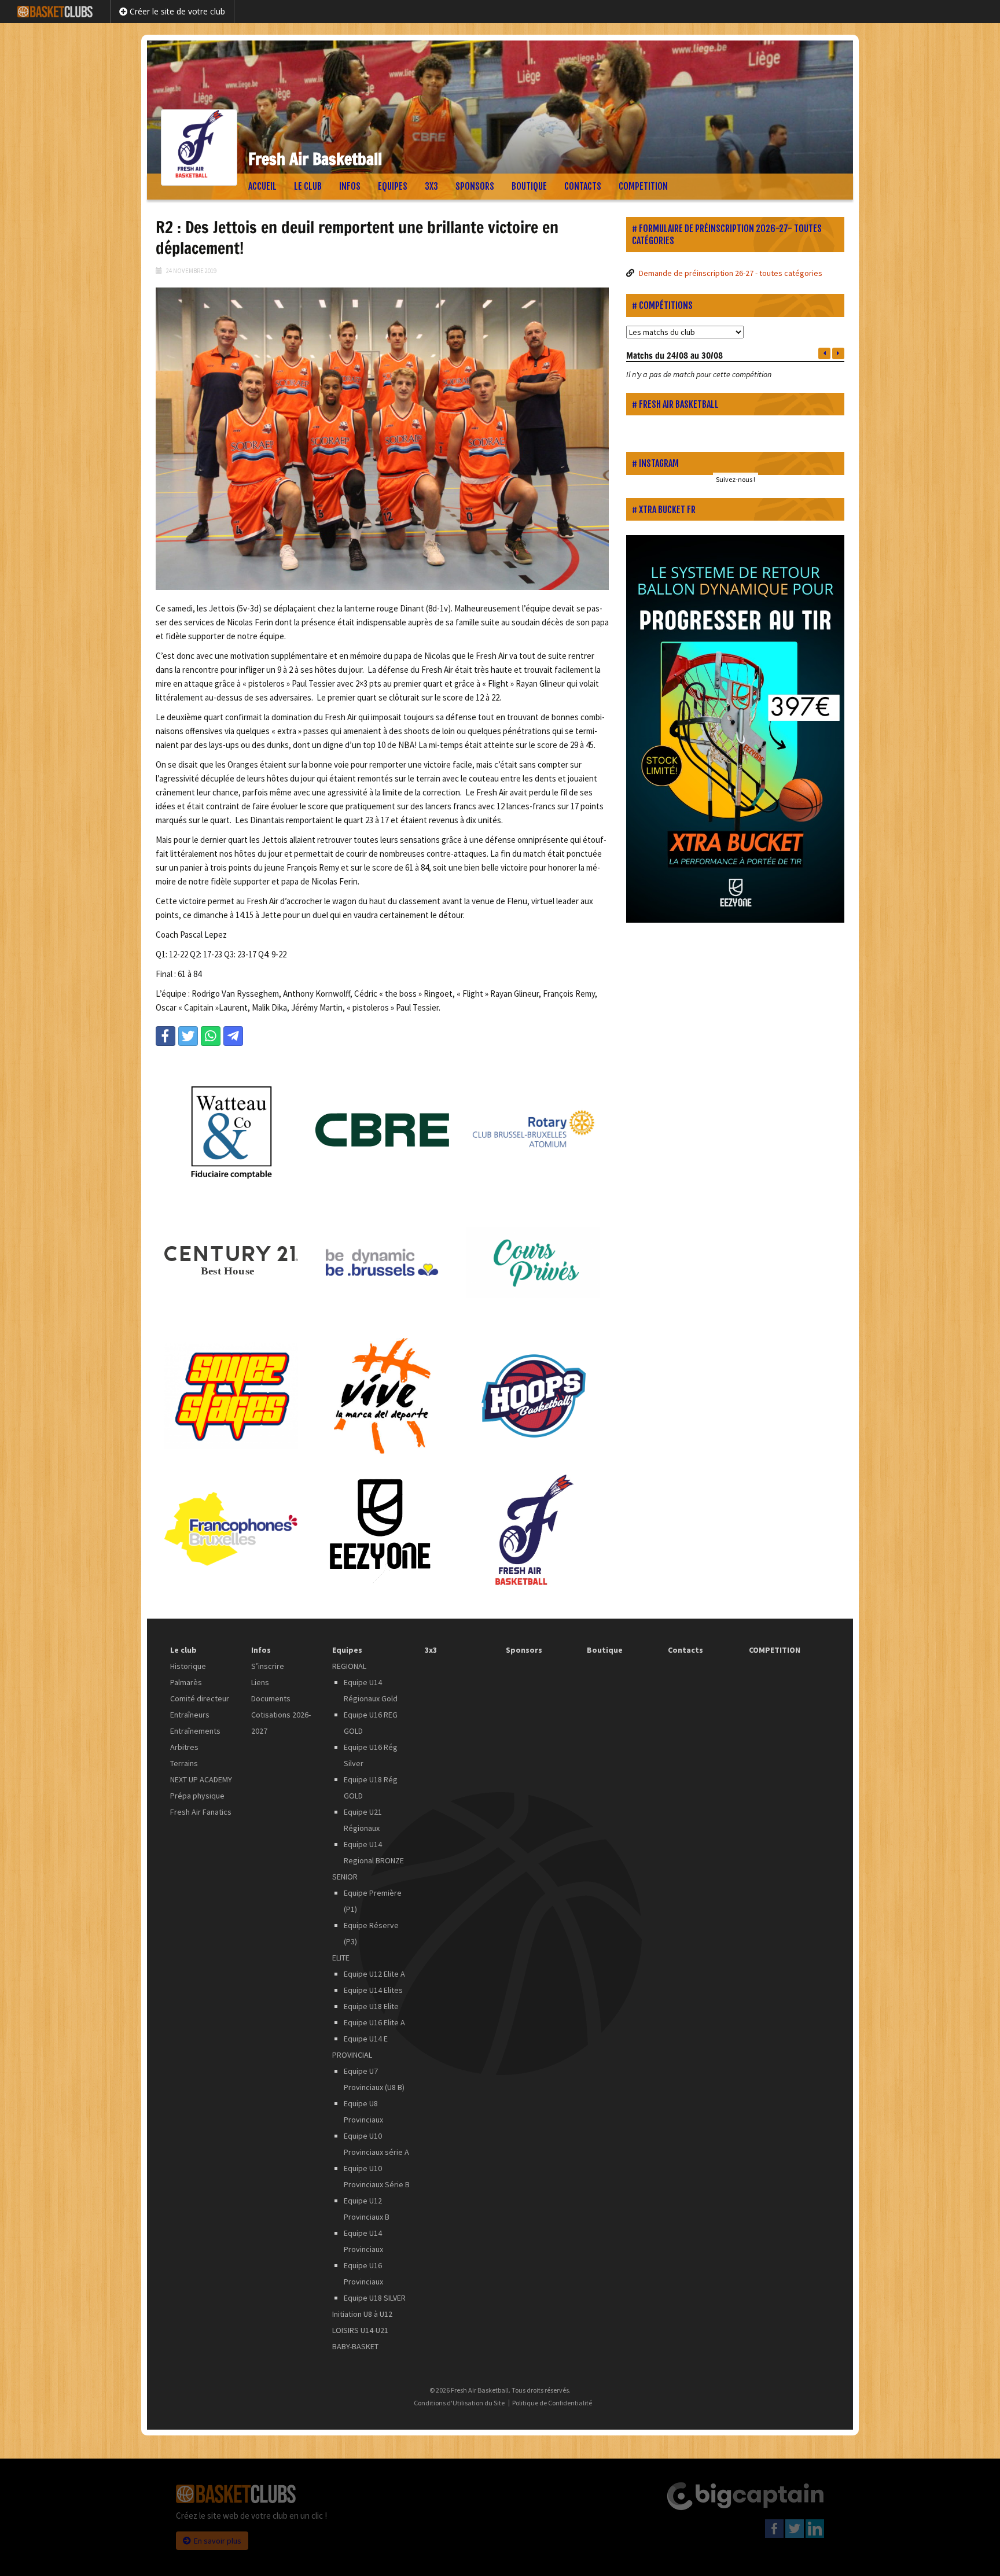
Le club (308, 186)
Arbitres (184, 1747)
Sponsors (475, 186)
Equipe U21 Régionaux (363, 1820)
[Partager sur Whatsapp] (211, 1036)
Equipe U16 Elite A (374, 2022)
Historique (188, 1666)
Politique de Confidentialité (552, 2403)
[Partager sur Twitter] (188, 1036)
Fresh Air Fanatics (201, 1812)
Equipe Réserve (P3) (371, 1933)
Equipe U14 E (366, 2039)
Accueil (262, 186)
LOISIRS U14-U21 (360, 2330)
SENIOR (345, 1877)
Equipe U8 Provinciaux (363, 2111)
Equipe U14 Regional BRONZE (374, 1852)
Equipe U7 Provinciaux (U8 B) (374, 2079)
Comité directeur (200, 1698)
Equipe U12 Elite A (374, 1974)
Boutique (529, 186)
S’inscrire (268, 1666)
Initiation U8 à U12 (362, 2314)
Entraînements (195, 1731)
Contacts (583, 186)
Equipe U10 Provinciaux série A (376, 2144)
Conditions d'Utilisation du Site (459, 2403)
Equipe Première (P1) (373, 1901)
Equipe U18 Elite (371, 2006)
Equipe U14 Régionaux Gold (371, 1690)
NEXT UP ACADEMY (201, 1779)
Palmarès (186, 1682)
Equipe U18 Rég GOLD (371, 1788)
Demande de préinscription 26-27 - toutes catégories (731, 273)
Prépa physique (197, 1796)
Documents (271, 1698)
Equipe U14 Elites (373, 1990)
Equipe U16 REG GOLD (371, 1723)
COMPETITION (643, 186)
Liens (260, 1682)
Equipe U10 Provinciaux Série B (377, 2176)
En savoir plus (218, 2541)
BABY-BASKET (355, 2346)
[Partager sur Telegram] (233, 1036)
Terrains (184, 1763)
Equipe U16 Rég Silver (371, 1755)
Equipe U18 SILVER (375, 2298)
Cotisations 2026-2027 (281, 1723)
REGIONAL (349, 1666)
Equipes (393, 186)
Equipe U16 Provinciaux (363, 2273)
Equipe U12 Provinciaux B (367, 2209)
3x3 (431, 186)
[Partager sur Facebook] (166, 1036)
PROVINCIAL (352, 2055)
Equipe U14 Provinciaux (363, 2241)
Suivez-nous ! (736, 479)
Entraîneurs (190, 1715)
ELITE (341, 1958)
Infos (350, 186)
